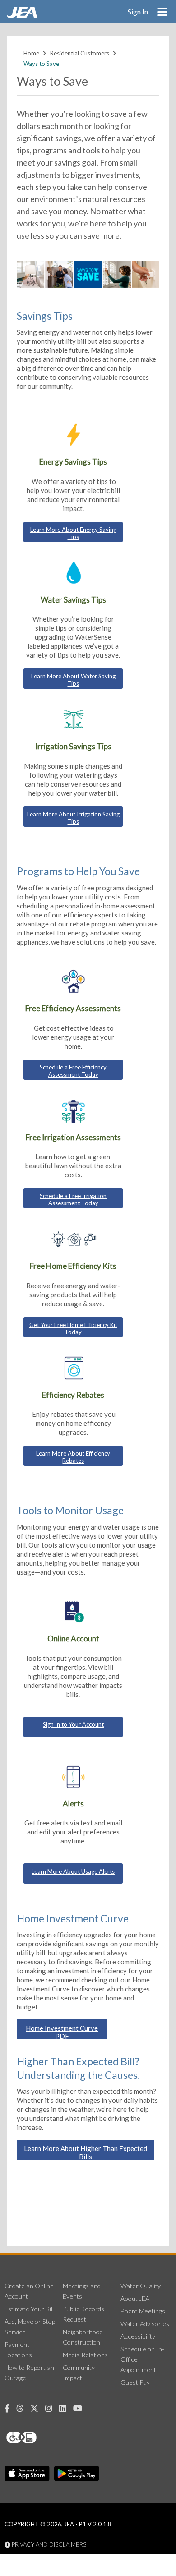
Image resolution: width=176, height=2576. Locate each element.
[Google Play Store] (77, 2474)
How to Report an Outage (29, 2373)
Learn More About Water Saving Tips (73, 680)
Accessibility (138, 2336)
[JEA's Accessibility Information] (38, 2438)
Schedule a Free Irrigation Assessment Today (73, 1199)
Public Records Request (83, 2314)
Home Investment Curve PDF (62, 2032)
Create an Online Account (29, 2291)
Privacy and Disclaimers (48, 2544)
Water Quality (141, 2286)
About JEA (135, 2298)
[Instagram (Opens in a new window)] (52, 2409)
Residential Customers (80, 53)
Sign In (138, 12)
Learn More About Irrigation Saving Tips (73, 818)
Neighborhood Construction (83, 2337)
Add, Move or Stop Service (30, 2327)
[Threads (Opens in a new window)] (23, 2409)
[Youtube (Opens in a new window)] (81, 2409)
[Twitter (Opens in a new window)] (38, 2409)
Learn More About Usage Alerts (73, 1871)
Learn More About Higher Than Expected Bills (86, 2152)
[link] (23, 16)
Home (31, 53)
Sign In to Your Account (73, 1724)
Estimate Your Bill (29, 2309)
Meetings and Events (82, 2291)
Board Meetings (143, 2311)
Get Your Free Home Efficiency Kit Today (73, 1328)
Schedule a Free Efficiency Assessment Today (73, 1071)
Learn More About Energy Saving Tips (73, 533)
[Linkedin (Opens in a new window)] (66, 2409)
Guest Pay (135, 2382)
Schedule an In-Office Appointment (142, 2359)
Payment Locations (18, 2350)
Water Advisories (145, 2324)
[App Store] (27, 2474)
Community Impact (79, 2373)
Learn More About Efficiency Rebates (73, 1457)
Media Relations (85, 2355)
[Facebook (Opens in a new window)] (10, 2409)
